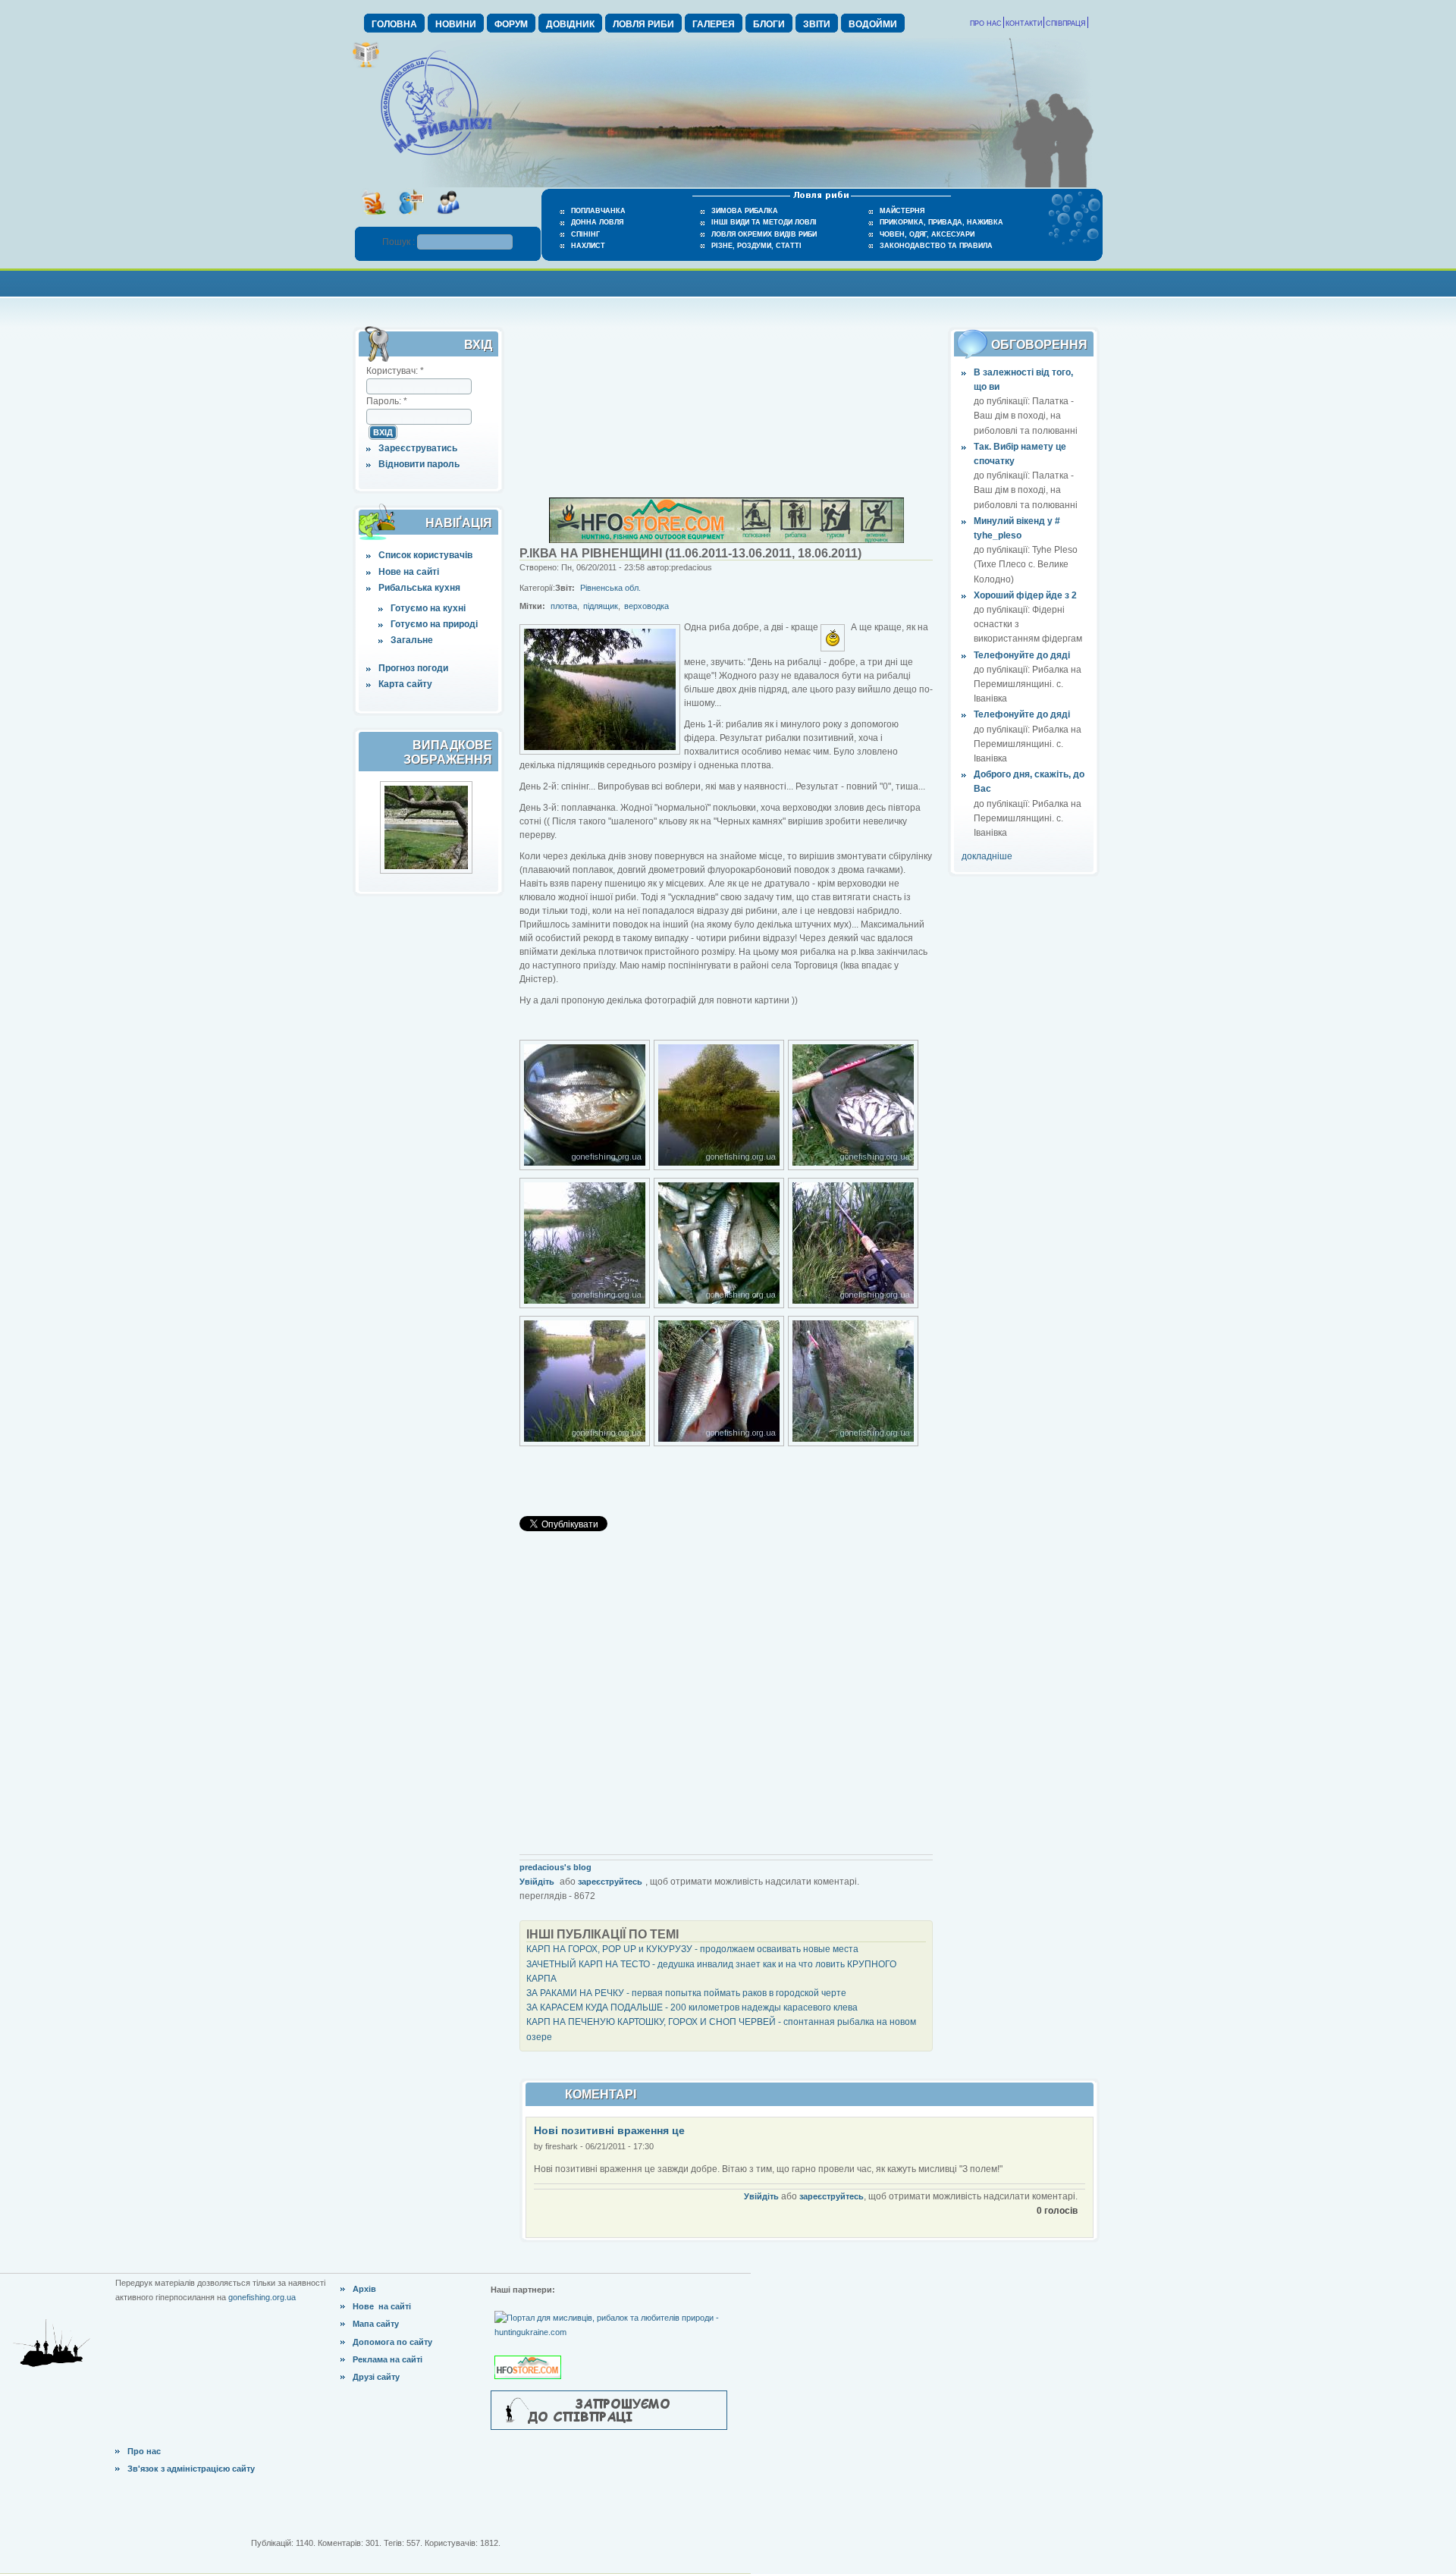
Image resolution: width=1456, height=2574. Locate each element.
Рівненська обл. (610, 588)
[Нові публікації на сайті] (366, 65)
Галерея (714, 24)
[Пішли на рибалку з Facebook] (448, 219)
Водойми (873, 24)
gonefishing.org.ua (262, 2297)
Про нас (986, 24)
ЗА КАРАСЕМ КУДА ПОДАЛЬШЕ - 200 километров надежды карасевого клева (692, 2007)
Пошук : (400, 242)
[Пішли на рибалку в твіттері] (411, 219)
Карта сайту (405, 684)
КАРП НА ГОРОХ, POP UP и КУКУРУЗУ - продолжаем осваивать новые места (692, 1949)
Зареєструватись (418, 448)
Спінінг (585, 234)
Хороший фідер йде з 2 (1025, 595)
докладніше (987, 856)
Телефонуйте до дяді (1022, 655)
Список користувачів (425, 555)
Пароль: (387, 401)
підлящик (601, 606)
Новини (456, 24)
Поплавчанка (598, 211)
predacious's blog (555, 1867)
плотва (564, 606)
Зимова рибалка (745, 211)
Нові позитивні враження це (609, 2130)
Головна (394, 24)
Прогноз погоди (413, 668)
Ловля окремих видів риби (764, 234)
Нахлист (588, 246)
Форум (511, 24)
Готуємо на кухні (428, 608)
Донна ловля (597, 222)
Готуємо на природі (434, 624)
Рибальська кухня (419, 588)
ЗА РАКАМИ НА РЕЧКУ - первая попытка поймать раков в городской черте (686, 1993)
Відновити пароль (419, 464)
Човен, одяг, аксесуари (927, 234)
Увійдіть (537, 1882)
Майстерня (902, 211)
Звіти (817, 24)
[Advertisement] (728, 282)
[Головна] (436, 156)
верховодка (646, 606)
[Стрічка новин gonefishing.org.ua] (373, 219)
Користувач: (395, 371)
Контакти (1024, 24)
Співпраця (1066, 24)
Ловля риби (643, 24)
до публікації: (1003, 401)
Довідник (570, 24)
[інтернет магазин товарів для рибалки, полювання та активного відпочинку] (726, 540)
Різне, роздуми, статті (756, 246)
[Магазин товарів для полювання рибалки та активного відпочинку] (530, 2355)
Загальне (412, 640)
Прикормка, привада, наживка (941, 222)
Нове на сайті (409, 572)
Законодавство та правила (936, 246)
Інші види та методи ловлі (764, 222)
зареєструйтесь (610, 1882)
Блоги (769, 24)
